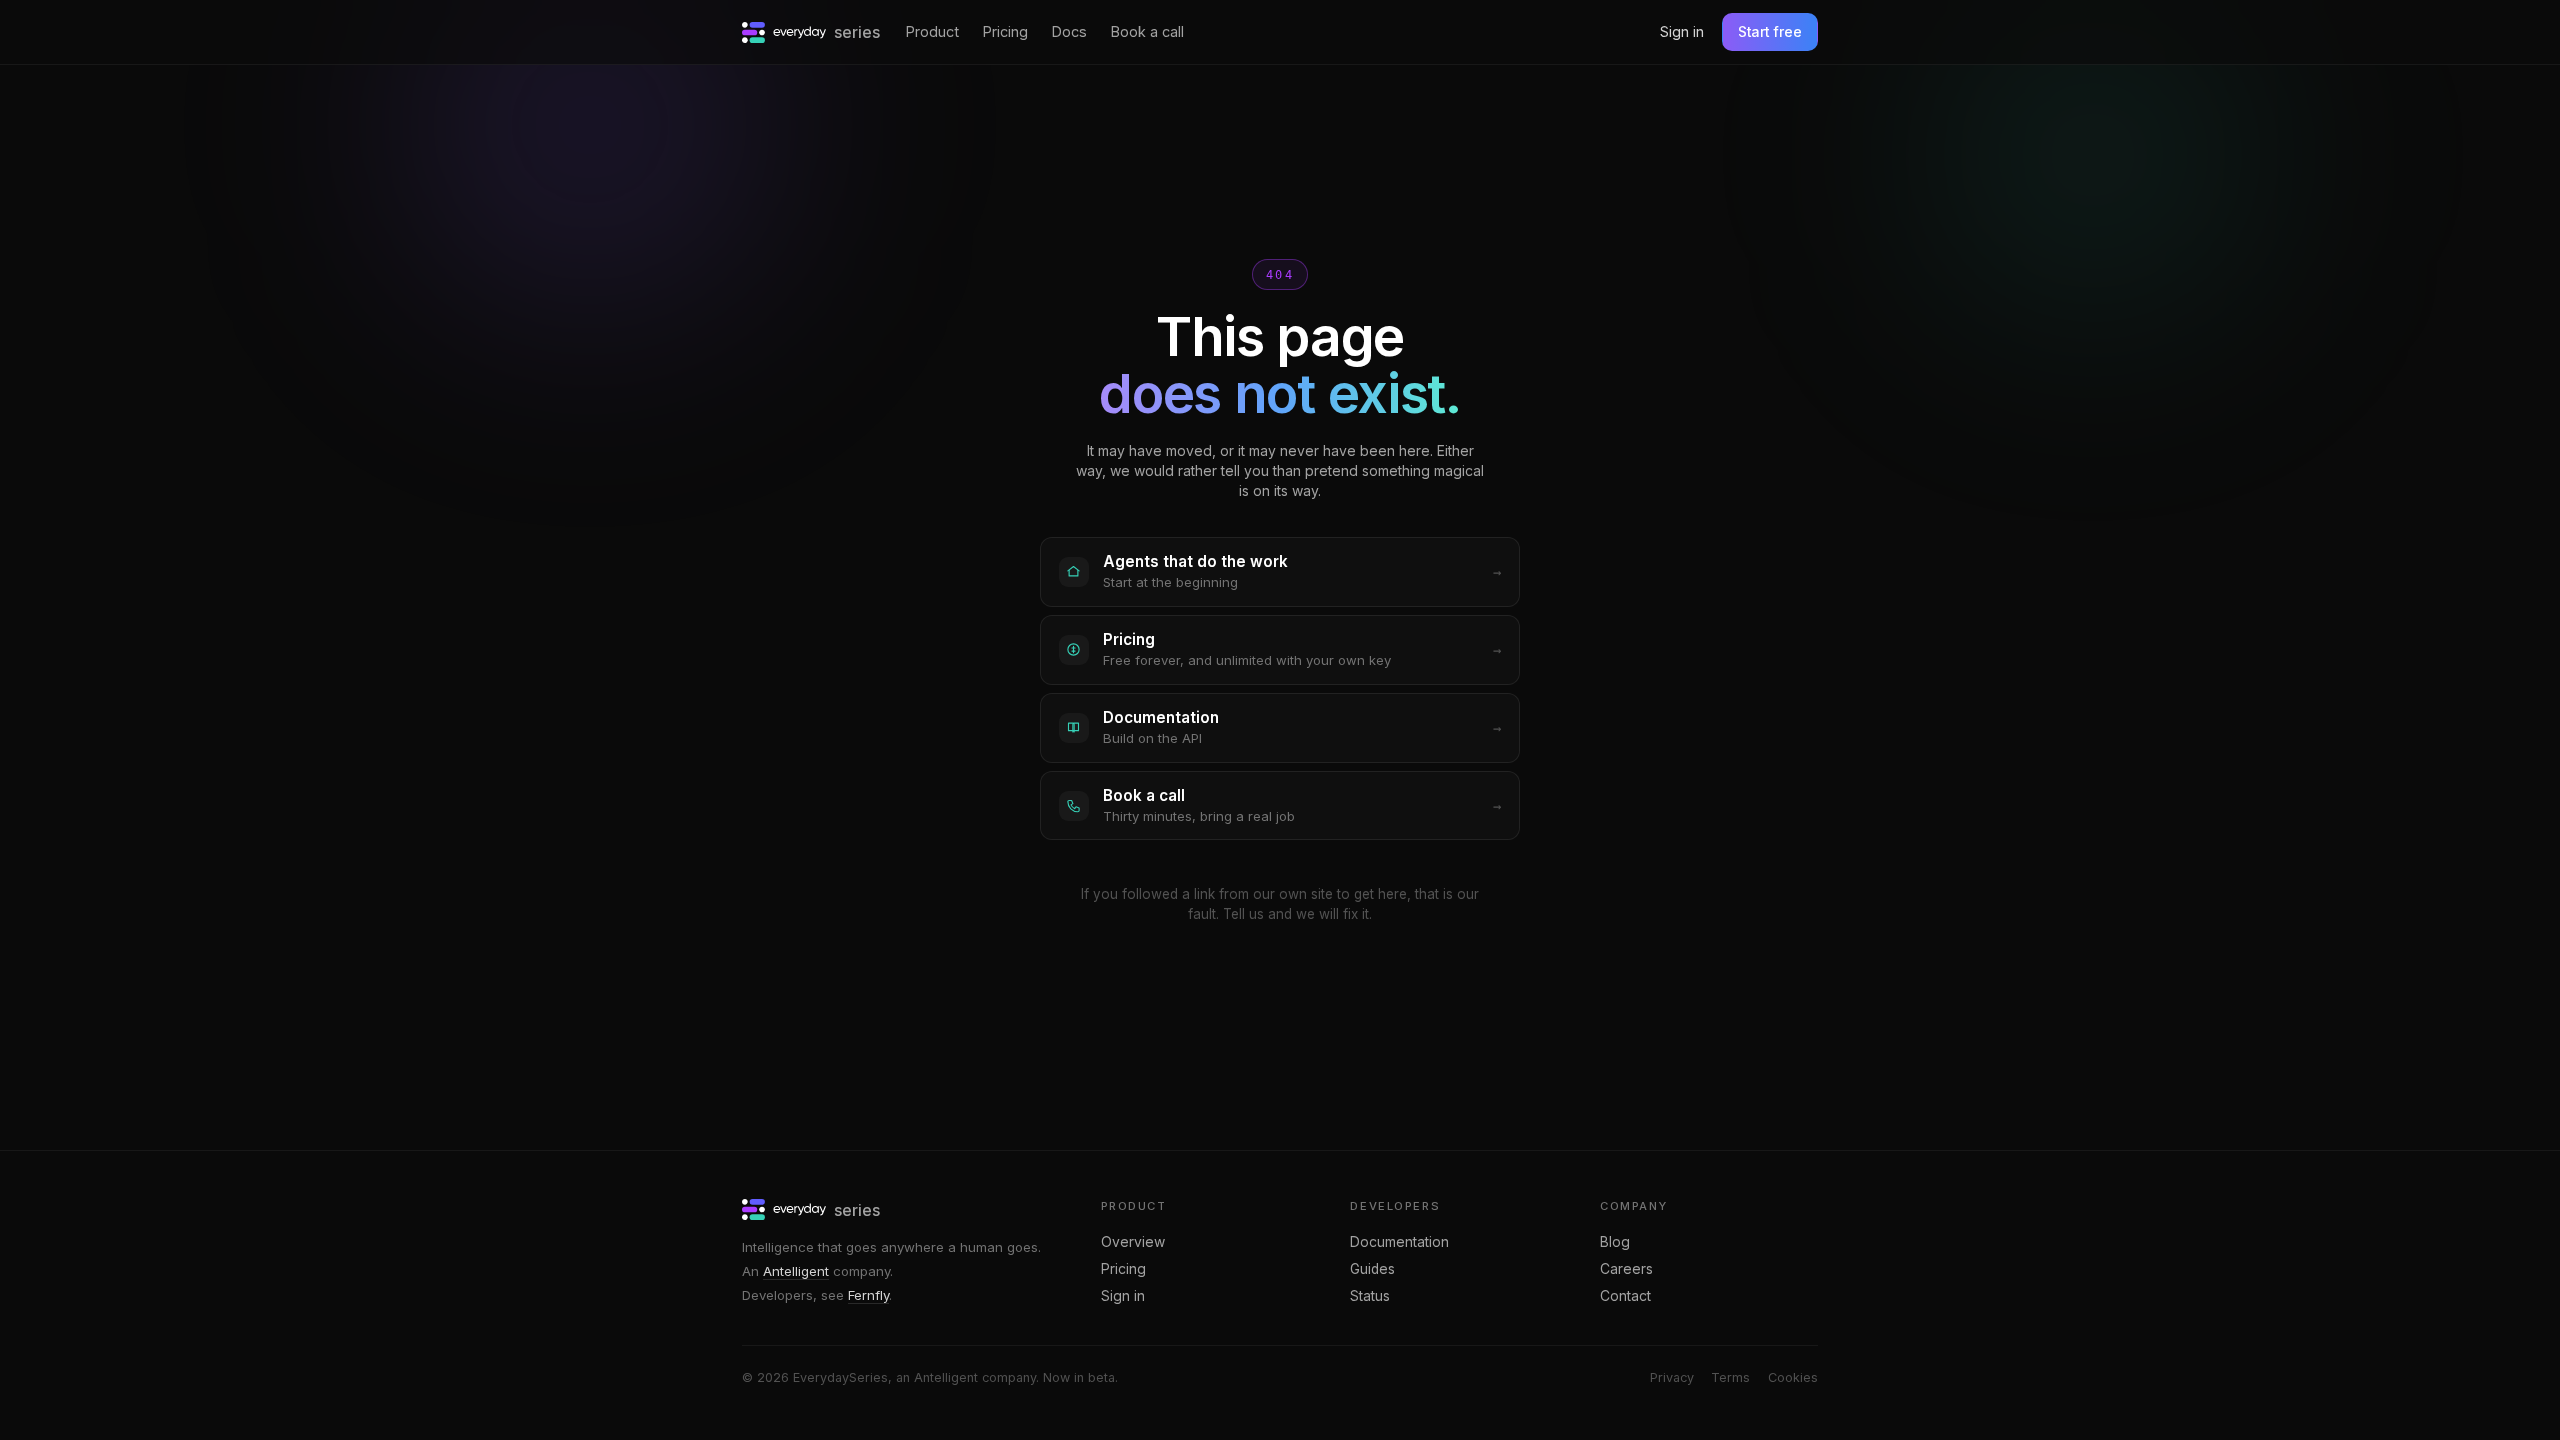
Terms (1730, 1377)
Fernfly (868, 1295)
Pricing (1005, 31)
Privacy (1672, 1377)
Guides (1372, 1269)
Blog (1615, 1242)
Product (932, 31)
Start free (1770, 32)
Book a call (1147, 31)
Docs (1069, 31)
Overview (1133, 1242)
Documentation (1399, 1242)
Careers (1626, 1269)
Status (1370, 1296)
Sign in (1682, 31)
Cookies (1793, 1377)
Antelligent (796, 1271)
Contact (1625, 1296)
